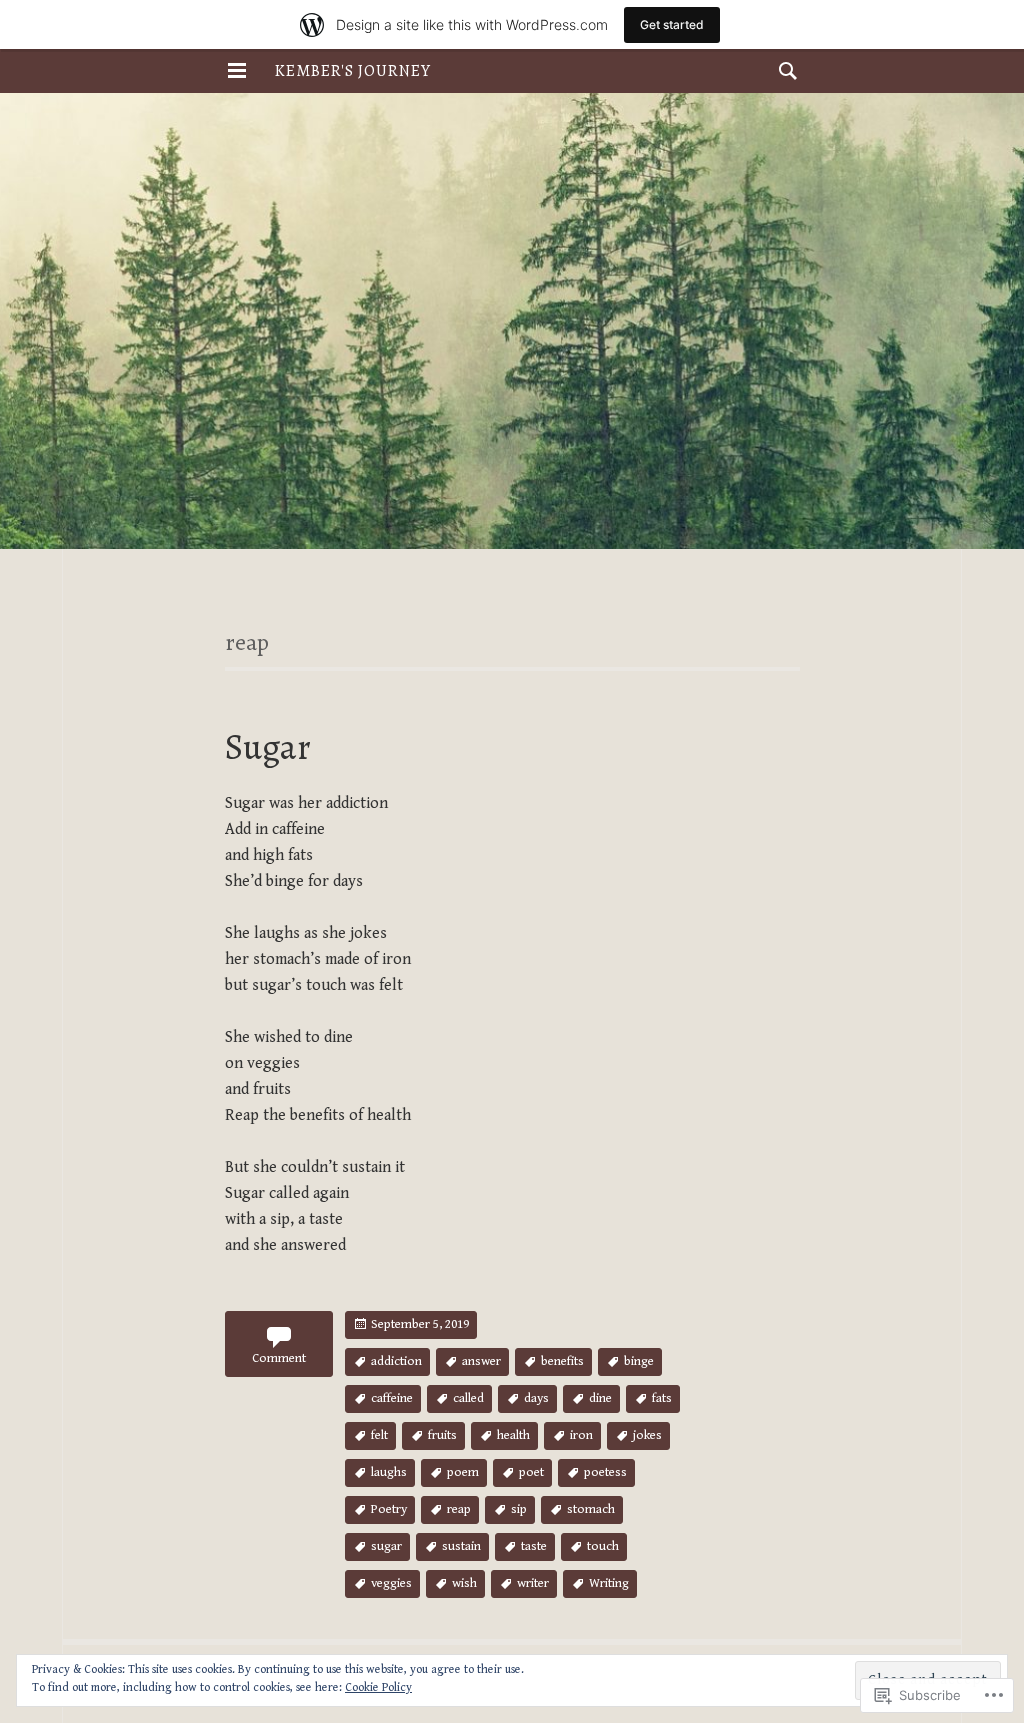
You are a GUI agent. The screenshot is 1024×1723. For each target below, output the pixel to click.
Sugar (268, 746)
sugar (386, 1546)
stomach (591, 1509)
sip (519, 1509)
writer (533, 1583)
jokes (647, 1435)
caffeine (392, 1398)
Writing (609, 1583)
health (513, 1435)
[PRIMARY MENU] (237, 71)
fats (662, 1398)
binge (639, 1361)
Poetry (389, 1509)
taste (534, 1546)
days (536, 1398)
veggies (391, 1583)
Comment (279, 1358)
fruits (442, 1435)
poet (531, 1472)
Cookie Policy (378, 1687)
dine (600, 1398)
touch (603, 1546)
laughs (389, 1472)
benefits (562, 1361)
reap (459, 1509)
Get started (672, 24)
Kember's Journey (353, 71)
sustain (461, 1546)
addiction (396, 1361)
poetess (605, 1472)
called (468, 1398)
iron (581, 1435)
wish (464, 1583)
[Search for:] (783, 70)
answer (481, 1361)
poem (463, 1472)
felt (379, 1435)
